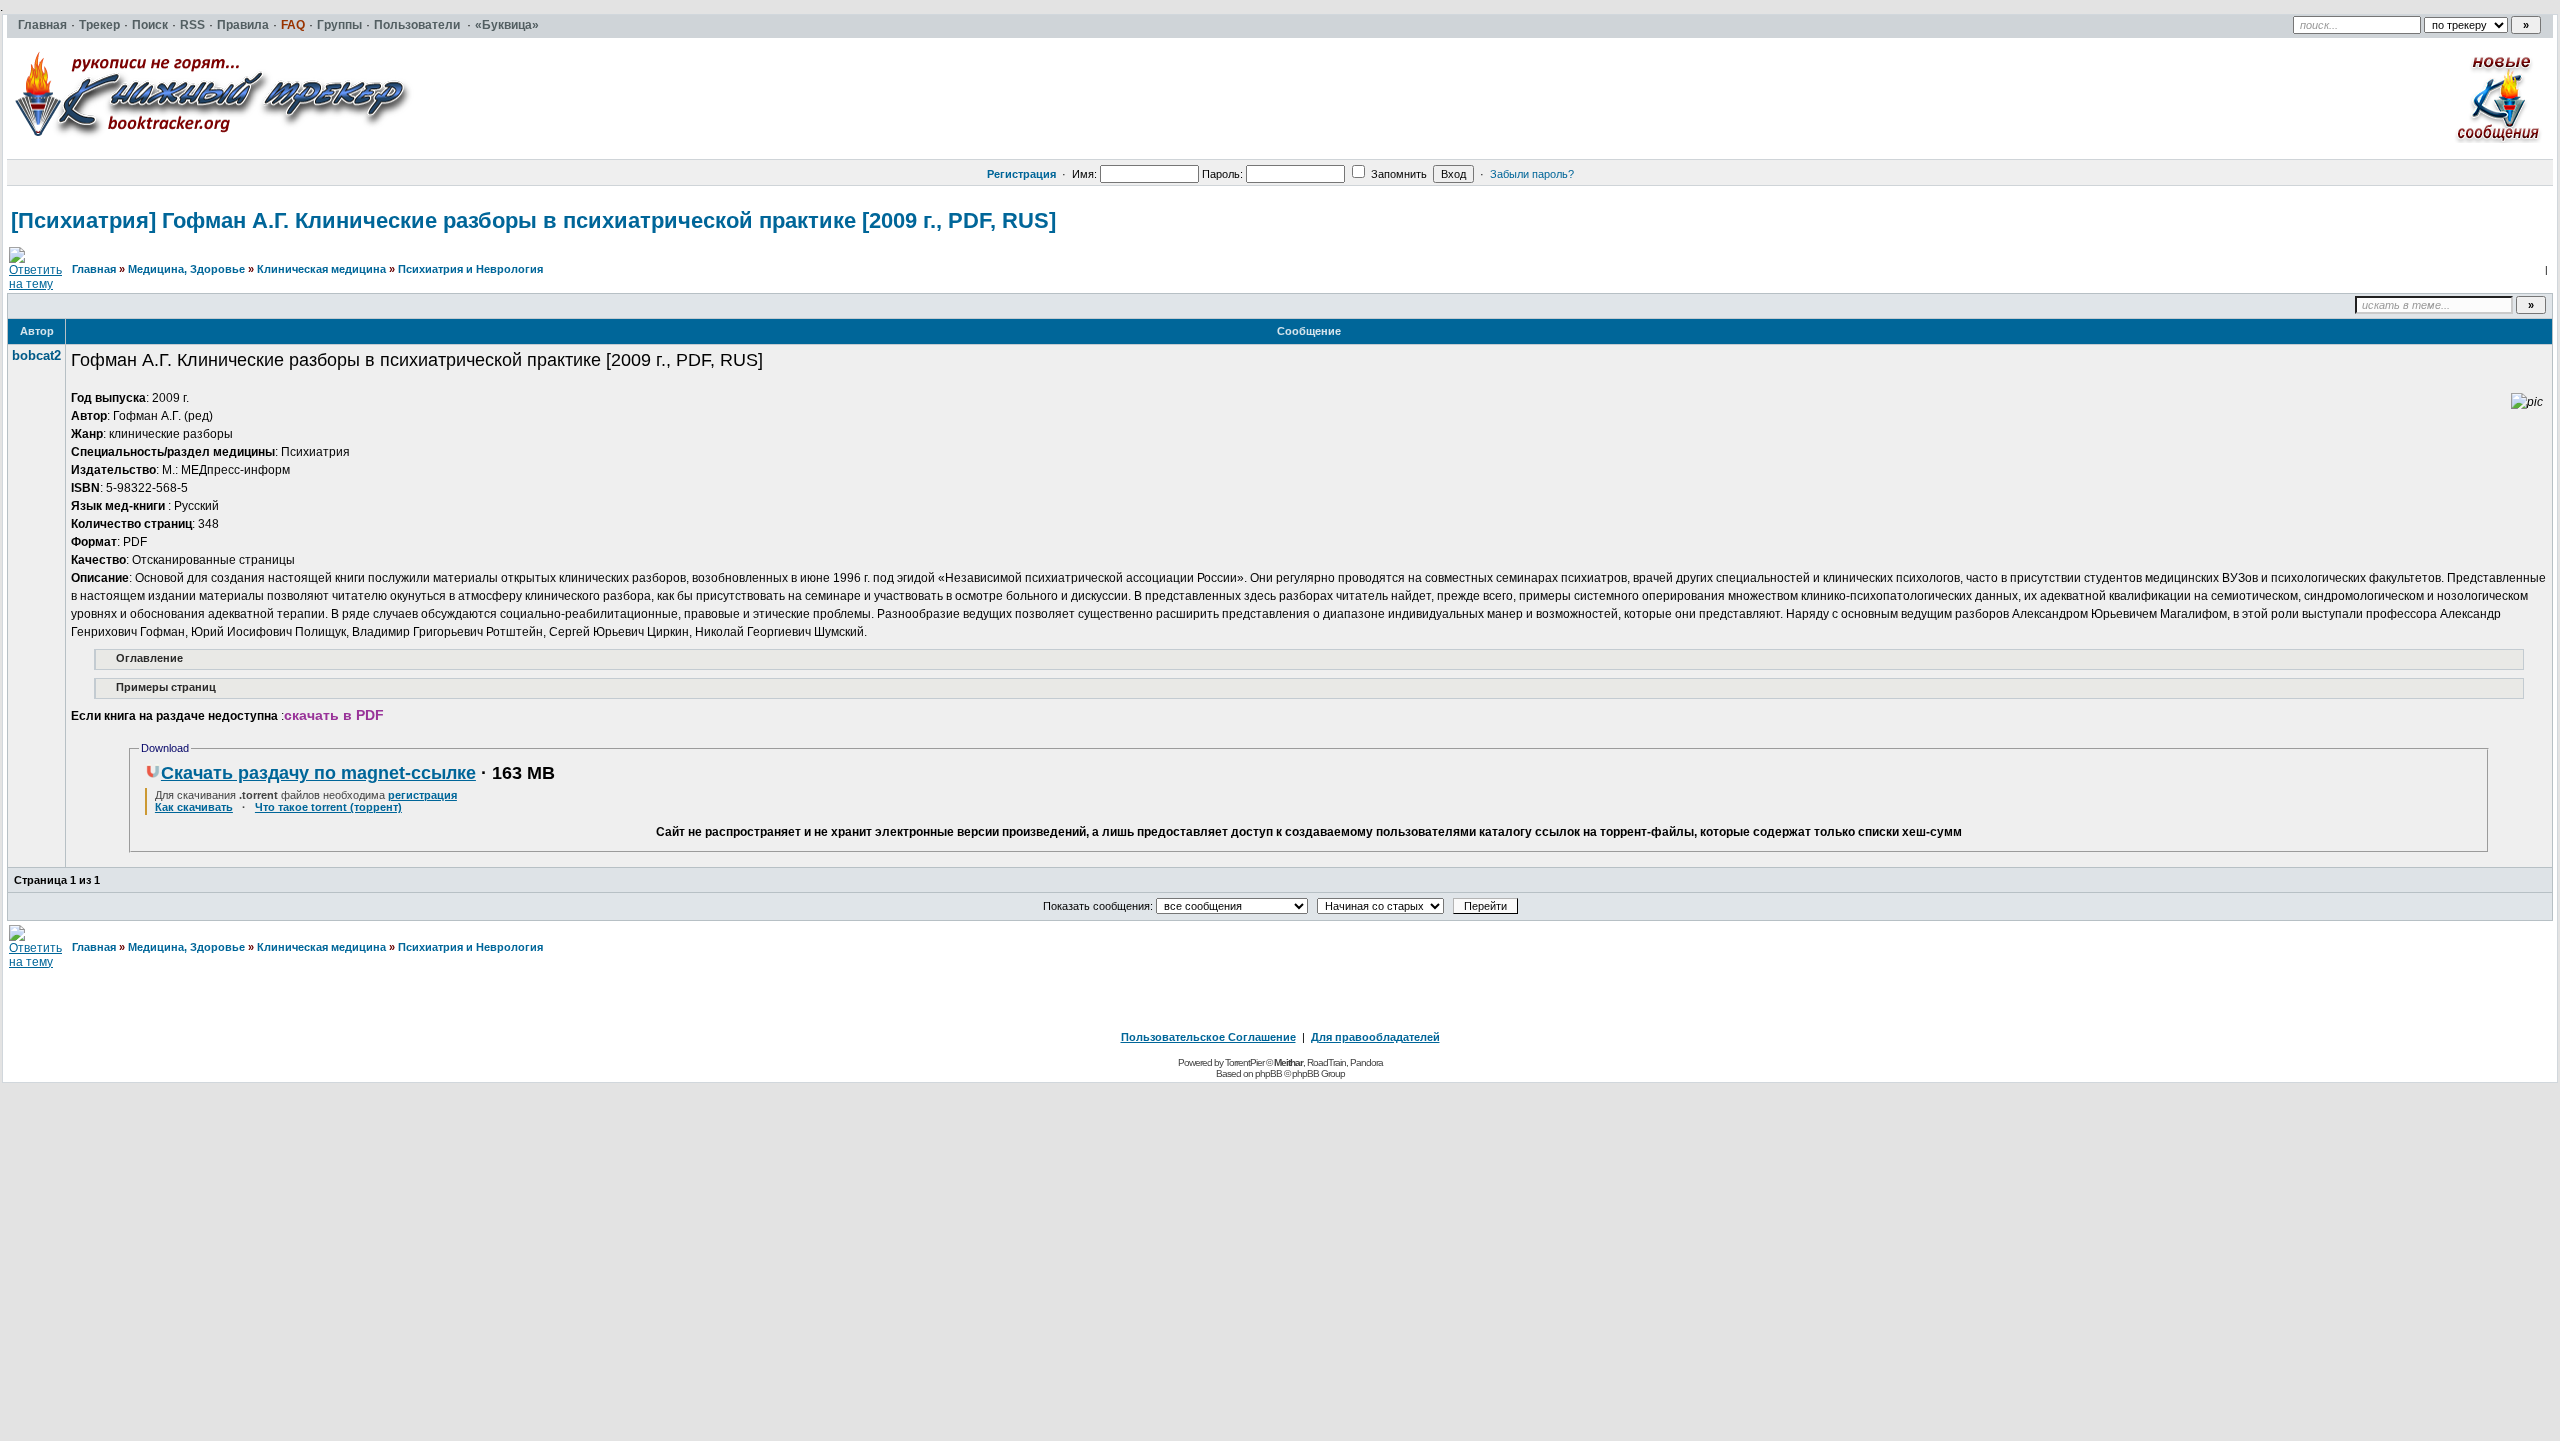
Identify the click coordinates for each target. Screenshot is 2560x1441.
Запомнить (1397, 174)
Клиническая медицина (321, 269)
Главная (94, 269)
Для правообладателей (1375, 1037)
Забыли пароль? (1532, 174)
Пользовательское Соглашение (1208, 1037)
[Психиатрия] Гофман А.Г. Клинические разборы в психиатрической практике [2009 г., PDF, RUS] (533, 220)
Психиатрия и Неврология (470, 269)
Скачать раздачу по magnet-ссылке (318, 773)
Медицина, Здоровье (186, 269)
